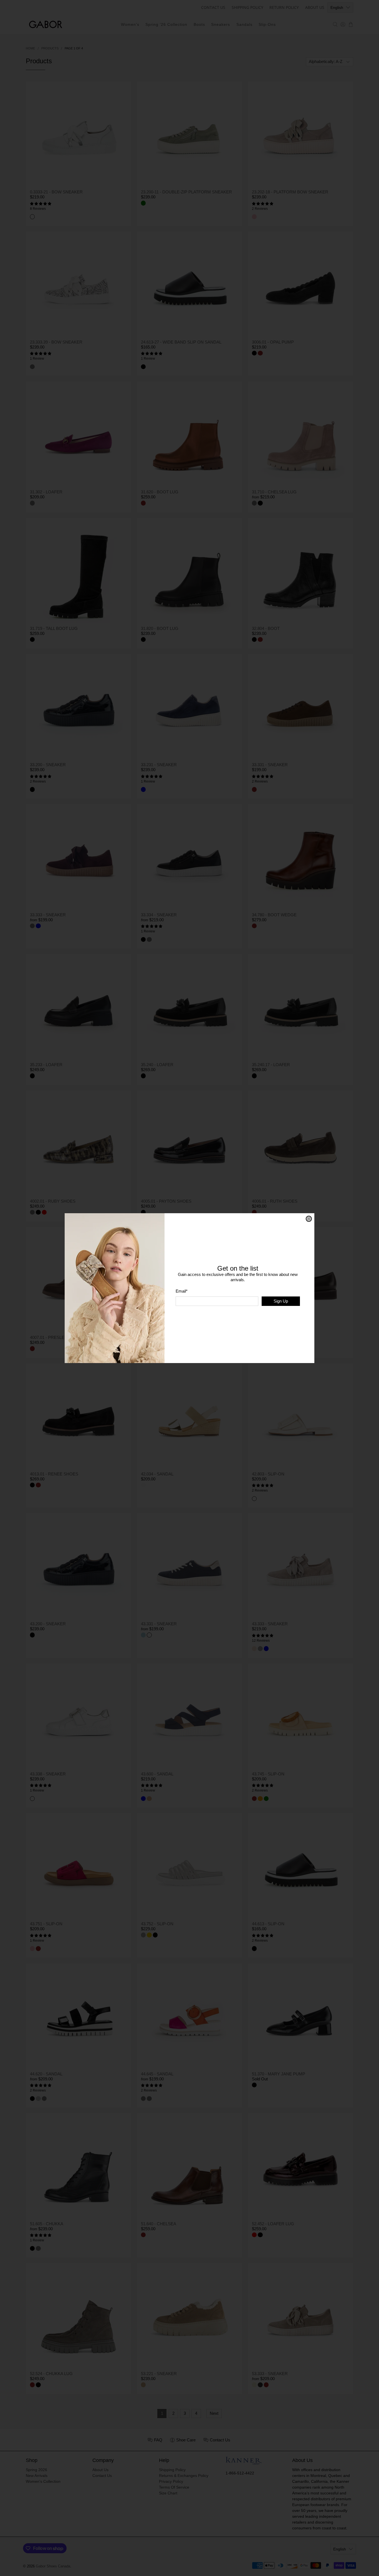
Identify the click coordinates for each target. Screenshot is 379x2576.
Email (182, 1291)
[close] (309, 1219)
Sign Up (281, 1301)
